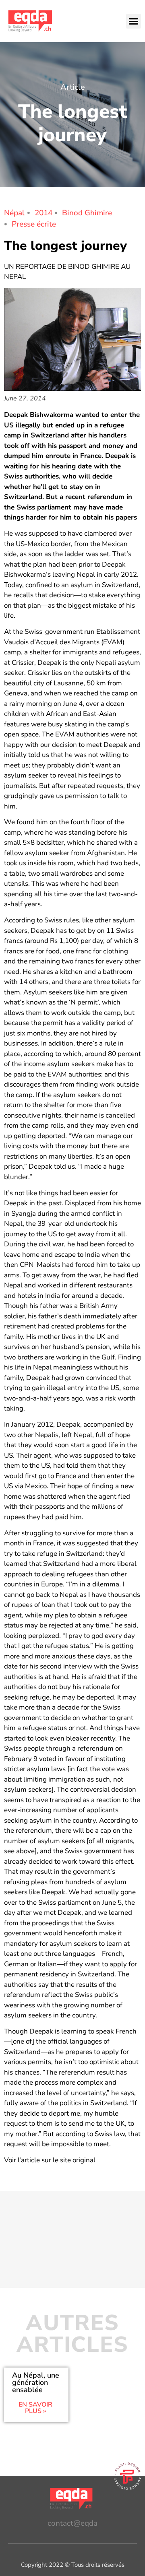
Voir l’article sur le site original (50, 2160)
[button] (134, 21)
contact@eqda (72, 2523)
